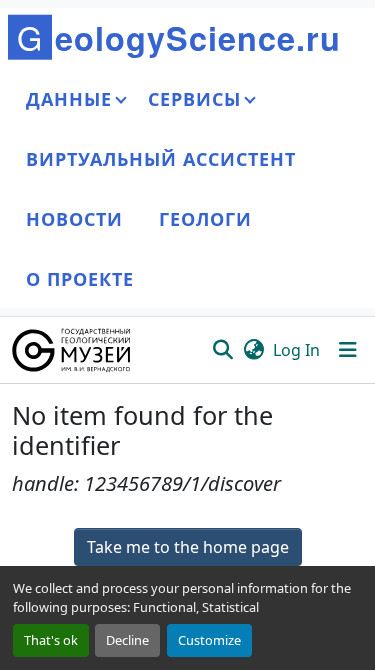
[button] (72, 350)
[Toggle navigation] (348, 350)
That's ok (51, 640)
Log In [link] (296, 350)
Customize (209, 640)
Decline (127, 640)
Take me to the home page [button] (188, 547)
